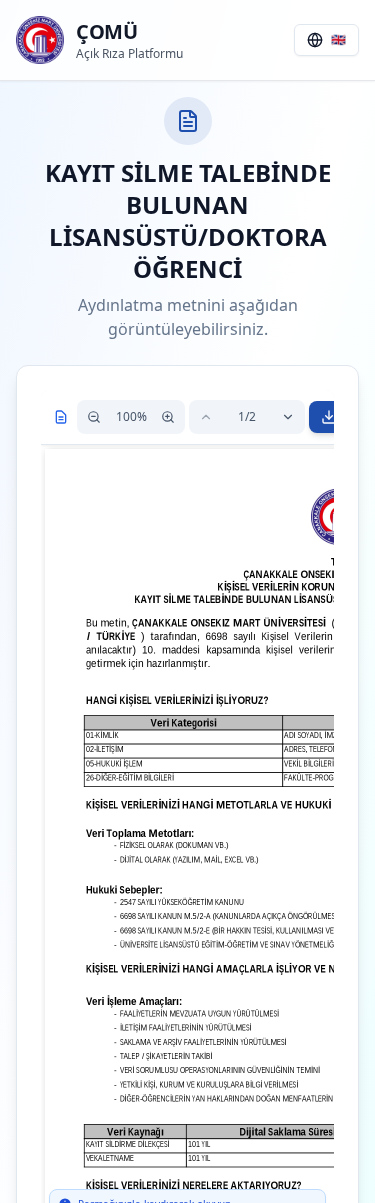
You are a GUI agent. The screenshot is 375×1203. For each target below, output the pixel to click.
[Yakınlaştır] (168, 417)
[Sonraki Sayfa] (288, 417)
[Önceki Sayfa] (206, 417)
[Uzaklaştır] (94, 417)
